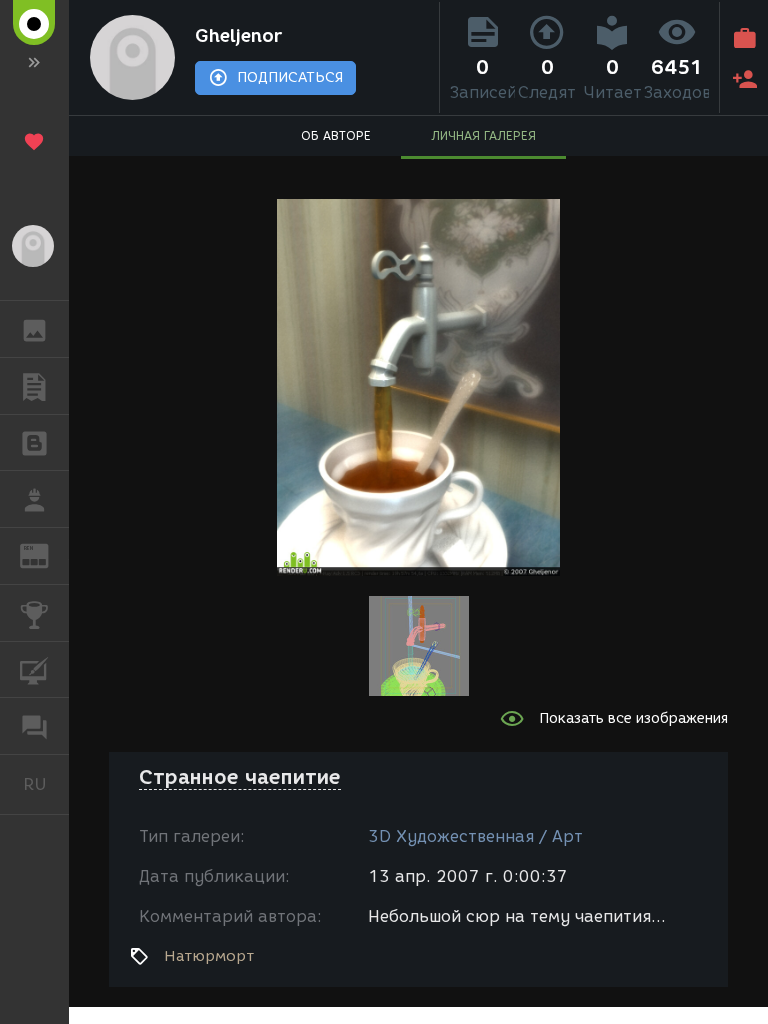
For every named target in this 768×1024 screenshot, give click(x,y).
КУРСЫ (34, 670)
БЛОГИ (34, 443)
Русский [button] (46, 784)
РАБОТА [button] (34, 499)
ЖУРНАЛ (46, 554)
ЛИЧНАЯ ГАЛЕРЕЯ (483, 135)
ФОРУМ (34, 726)
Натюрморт (209, 956)
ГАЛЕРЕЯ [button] (34, 329)
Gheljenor (238, 36)
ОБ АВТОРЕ (336, 135)
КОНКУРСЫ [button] (34, 613)
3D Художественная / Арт (475, 836)
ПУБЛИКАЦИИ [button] (34, 386)
